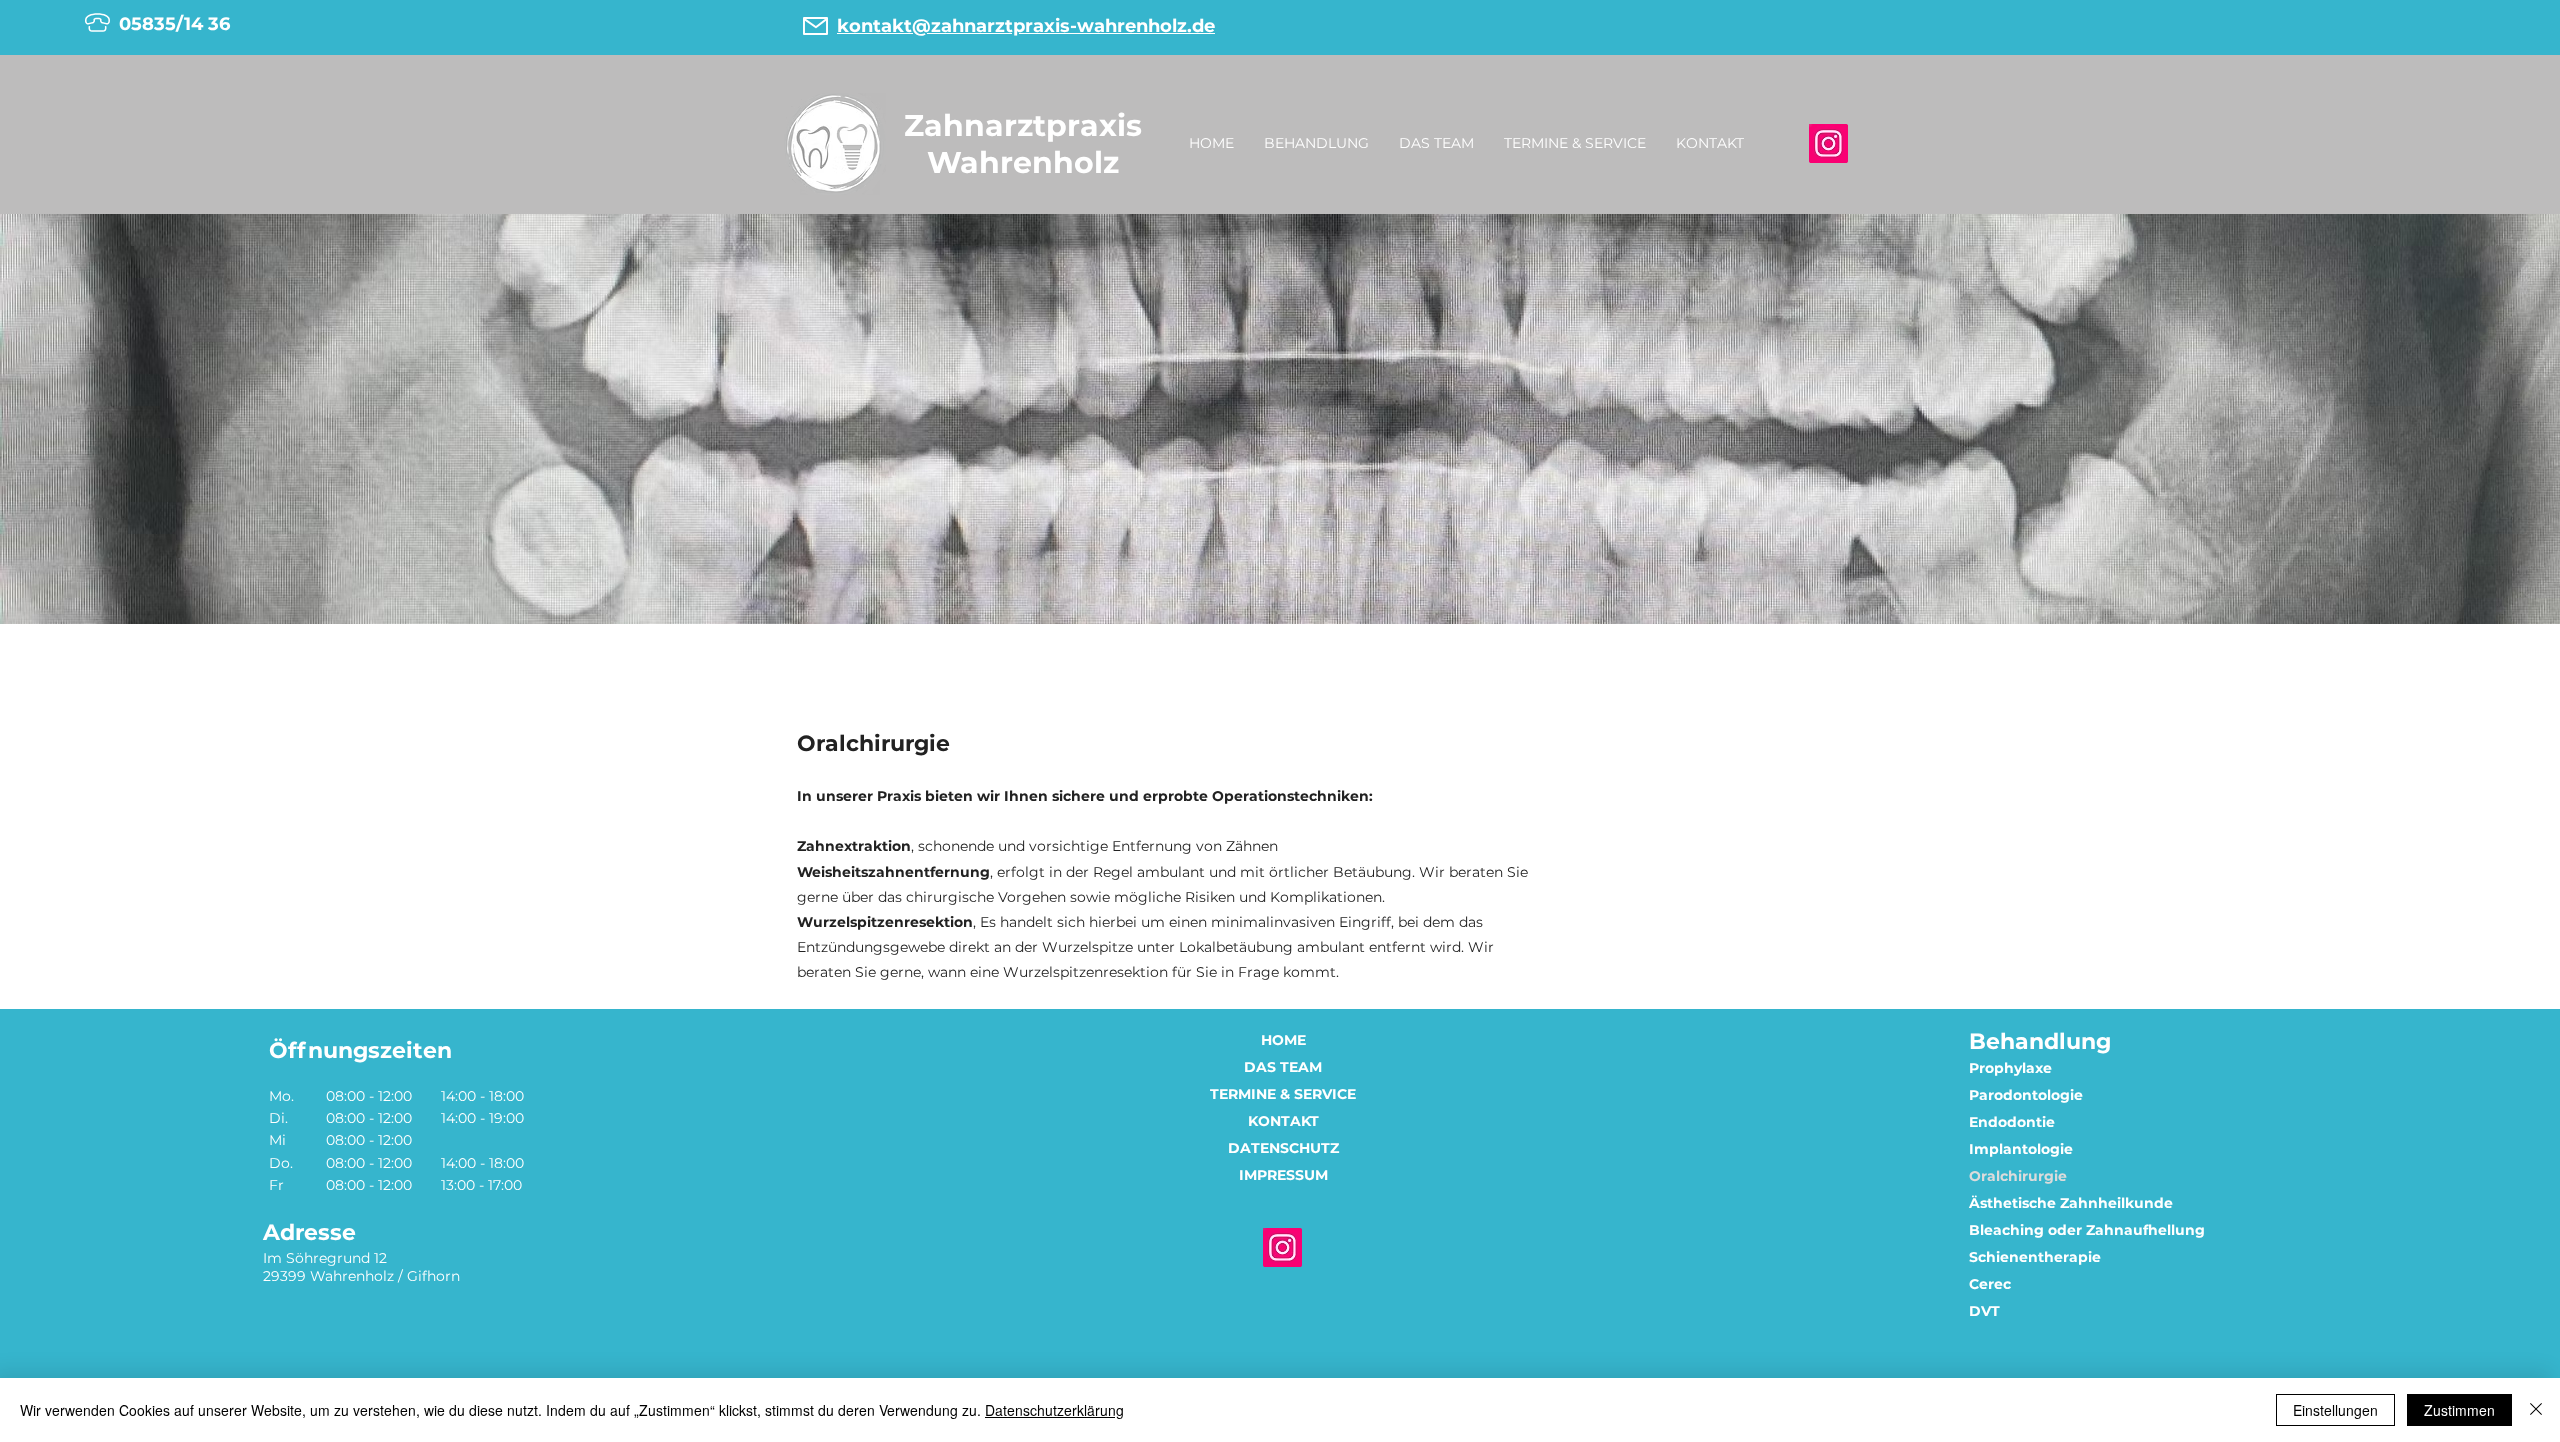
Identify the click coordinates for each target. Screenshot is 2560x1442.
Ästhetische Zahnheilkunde (2071, 1203)
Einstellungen (2335, 1410)
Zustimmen (2459, 1410)
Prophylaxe (2010, 1068)
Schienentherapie (2035, 1257)
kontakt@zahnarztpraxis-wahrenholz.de (1026, 26)
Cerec (1990, 1284)
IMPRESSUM (1283, 1175)
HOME (1283, 1040)
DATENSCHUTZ (1283, 1148)
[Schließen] (2536, 1410)
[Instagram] (1828, 143)
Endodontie (2012, 1122)
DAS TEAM (1283, 1067)
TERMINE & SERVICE (1283, 1094)
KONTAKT (1283, 1121)
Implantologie (2021, 1149)
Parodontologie (2026, 1095)
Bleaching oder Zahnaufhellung (2087, 1230)
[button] (1316, 143)
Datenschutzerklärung (1054, 1410)
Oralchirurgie (2018, 1176)
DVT (1984, 1311)
